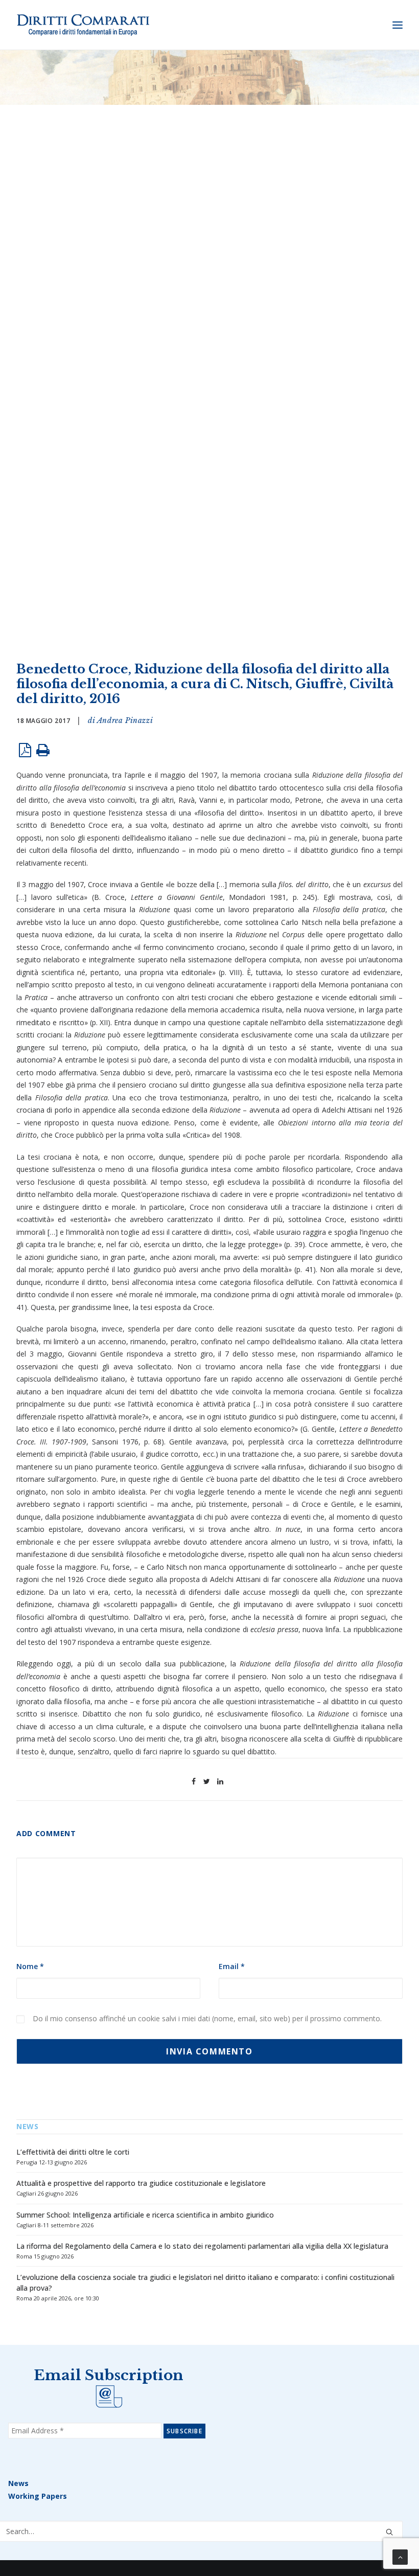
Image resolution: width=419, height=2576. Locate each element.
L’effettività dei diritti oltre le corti (73, 2152)
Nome (30, 1966)
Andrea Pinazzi (125, 720)
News (18, 2483)
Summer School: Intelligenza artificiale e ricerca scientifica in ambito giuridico (145, 2215)
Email (232, 1966)
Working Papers (38, 2496)
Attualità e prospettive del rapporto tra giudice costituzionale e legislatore (141, 2183)
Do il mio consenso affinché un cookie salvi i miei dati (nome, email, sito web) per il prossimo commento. (207, 2018)
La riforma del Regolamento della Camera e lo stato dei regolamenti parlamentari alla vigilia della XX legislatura (202, 2246)
